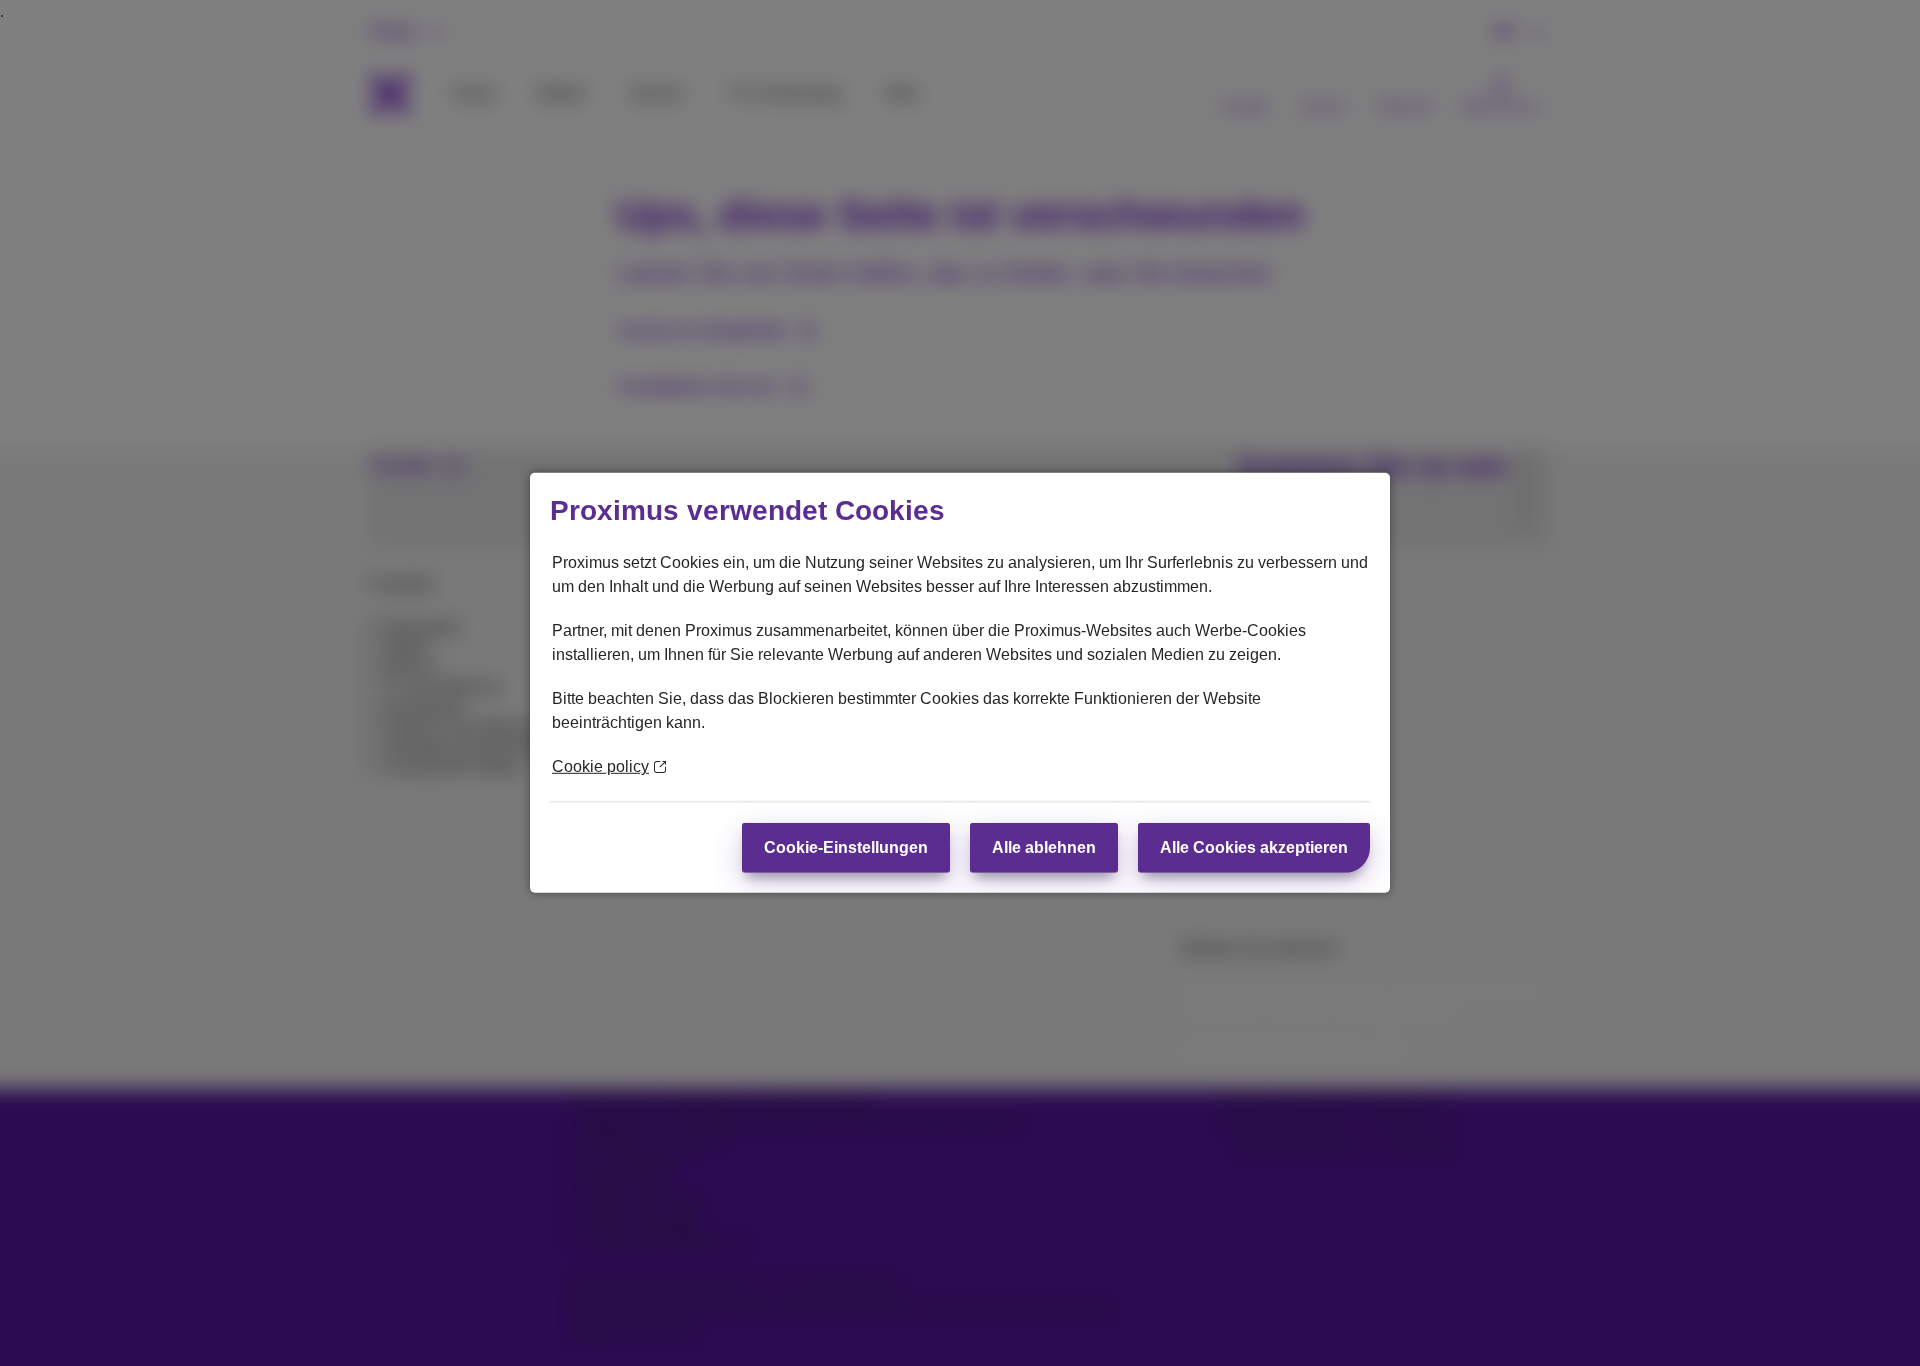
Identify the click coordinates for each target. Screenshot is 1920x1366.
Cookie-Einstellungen (846, 847)
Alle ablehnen (1044, 847)
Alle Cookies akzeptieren (1254, 847)
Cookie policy (600, 766)
